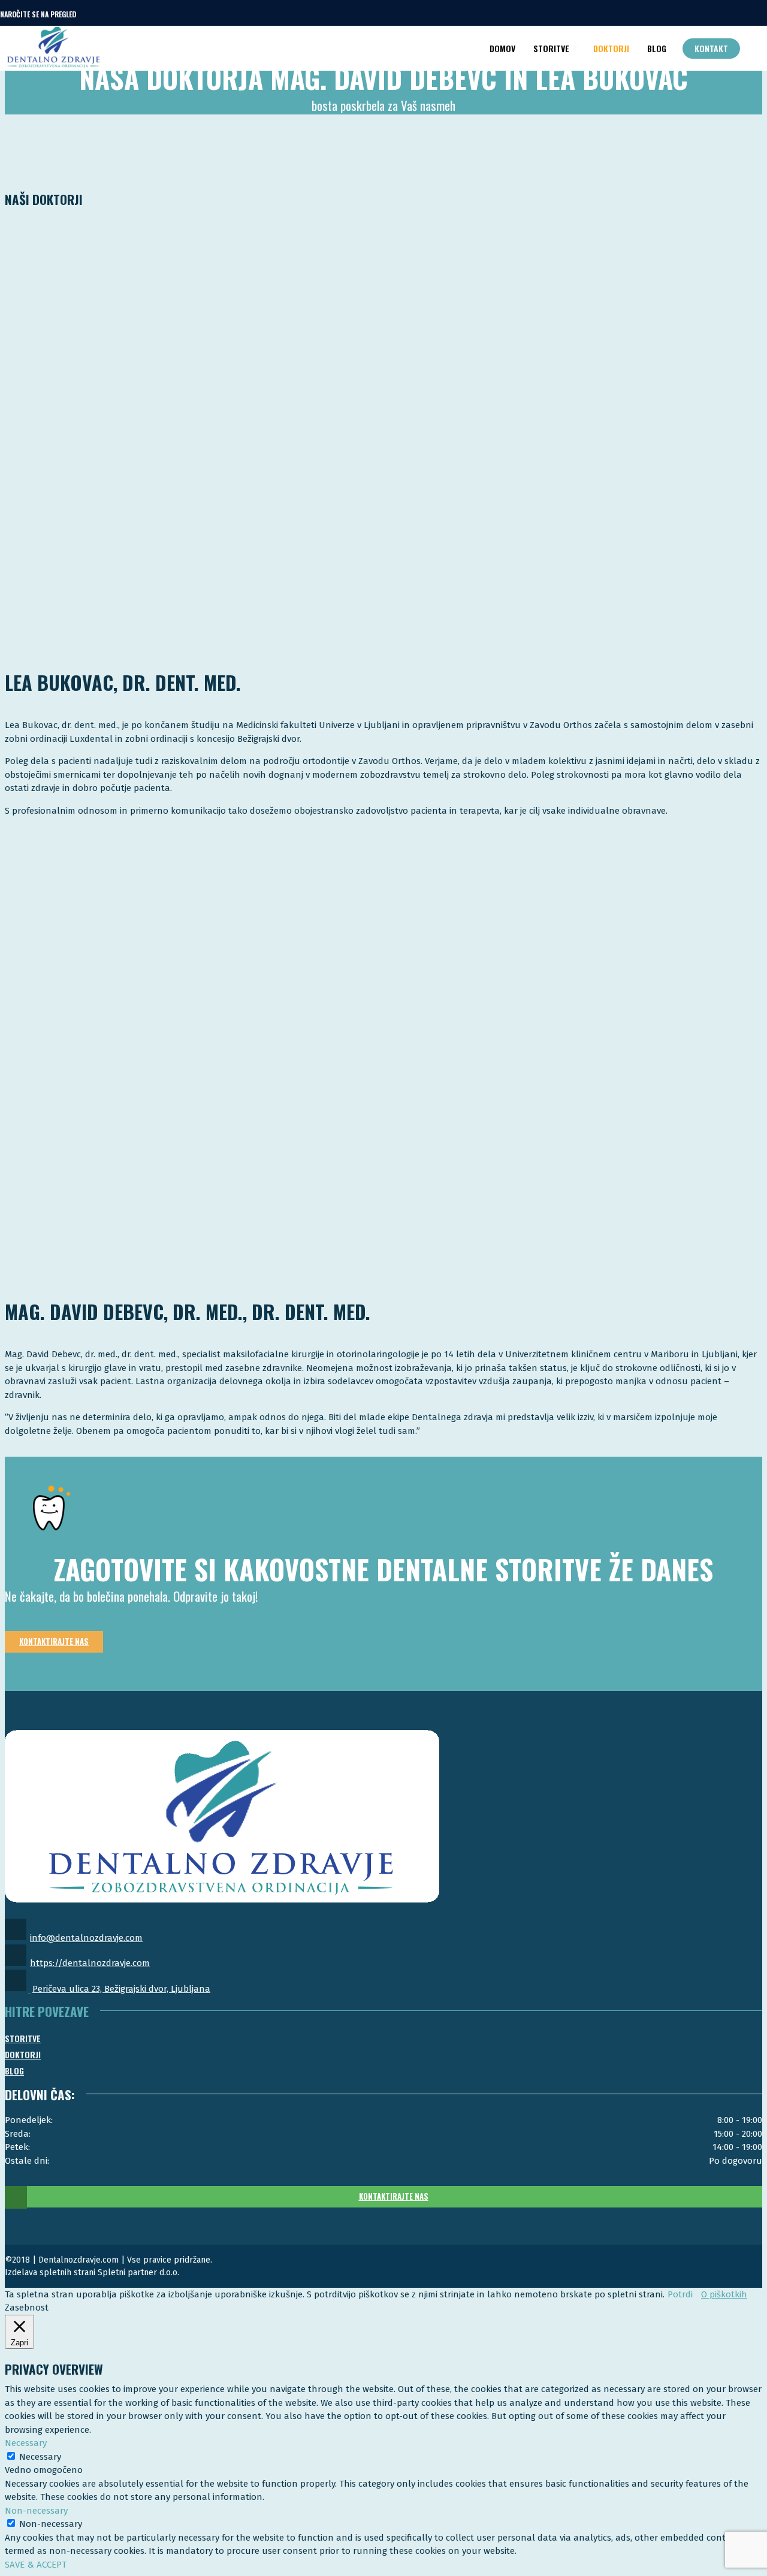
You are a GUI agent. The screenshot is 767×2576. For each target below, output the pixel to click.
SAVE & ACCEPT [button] (36, 2565)
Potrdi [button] (680, 2294)
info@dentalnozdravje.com (86, 1938)
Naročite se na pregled (38, 14)
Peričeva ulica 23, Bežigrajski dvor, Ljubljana (121, 1989)
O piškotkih (724, 2294)
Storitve (551, 48)
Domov (502, 48)
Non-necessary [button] (36, 2511)
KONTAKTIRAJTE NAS (394, 2196)
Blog (657, 48)
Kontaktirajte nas (54, 1641)
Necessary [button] (26, 2443)
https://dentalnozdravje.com (90, 1963)
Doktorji (611, 48)
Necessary (40, 2457)
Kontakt (711, 48)
